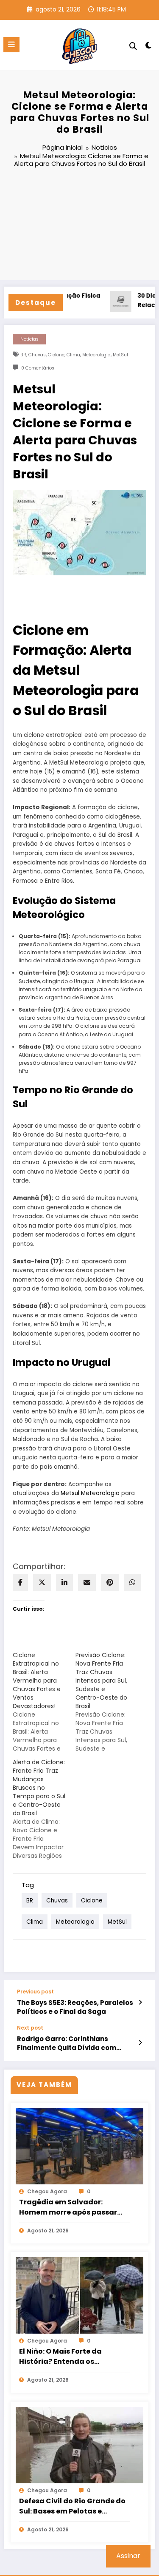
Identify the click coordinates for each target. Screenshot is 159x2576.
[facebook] (20, 1582)
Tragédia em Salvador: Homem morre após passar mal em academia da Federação (68, 2207)
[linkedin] (64, 1582)
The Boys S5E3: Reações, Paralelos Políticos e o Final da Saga (75, 2007)
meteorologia (96, 355)
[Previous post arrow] (140, 2002)
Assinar (128, 2556)
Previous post (35, 1992)
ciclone (56, 355)
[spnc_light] (149, 47)
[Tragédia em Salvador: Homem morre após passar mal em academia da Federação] (79, 2145)
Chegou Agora (47, 2191)
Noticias (29, 339)
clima (73, 355)
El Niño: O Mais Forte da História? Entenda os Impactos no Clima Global (66, 2357)
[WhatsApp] (132, 1582)
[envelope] (87, 1582)
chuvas (37, 355)
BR (23, 355)
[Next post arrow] (140, 2043)
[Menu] (11, 45)
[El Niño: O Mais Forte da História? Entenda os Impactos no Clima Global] (79, 2295)
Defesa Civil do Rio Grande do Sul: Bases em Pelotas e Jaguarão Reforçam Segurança (72, 2506)
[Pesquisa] (133, 46)
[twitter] (42, 1582)
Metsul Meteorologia (90, 1493)
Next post (30, 2028)
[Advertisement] (79, 225)
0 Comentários (38, 368)
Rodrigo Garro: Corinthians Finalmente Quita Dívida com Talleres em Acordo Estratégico (71, 2043)
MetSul (120, 355)
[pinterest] (110, 1582)
